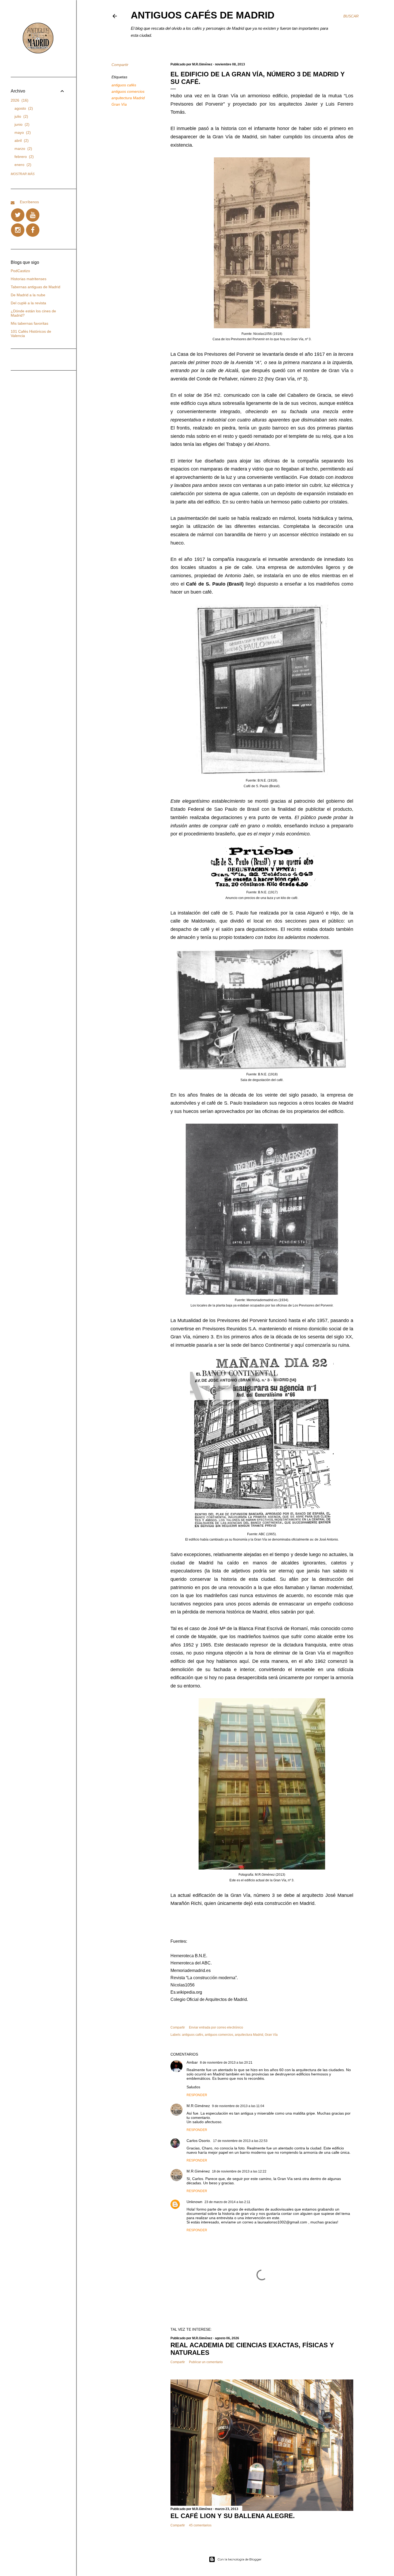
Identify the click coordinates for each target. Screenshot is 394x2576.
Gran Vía (119, 104)
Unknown (194, 2202)
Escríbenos (29, 202)
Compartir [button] (120, 65)
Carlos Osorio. (199, 2141)
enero (22, 165)
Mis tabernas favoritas (29, 323)
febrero (23, 157)
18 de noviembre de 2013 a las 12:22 (239, 2171)
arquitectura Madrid (128, 98)
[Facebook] (33, 230)
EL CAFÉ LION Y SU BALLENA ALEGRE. (233, 2516)
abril (21, 140)
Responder (197, 2095)
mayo (22, 132)
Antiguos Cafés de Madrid (203, 15)
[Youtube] (33, 215)
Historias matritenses (29, 279)
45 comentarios (200, 2525)
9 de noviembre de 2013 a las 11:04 (238, 2106)
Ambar (192, 2062)
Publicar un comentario (206, 2362)
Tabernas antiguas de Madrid (36, 287)
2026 (19, 100)
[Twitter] (18, 215)
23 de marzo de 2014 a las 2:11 (227, 2202)
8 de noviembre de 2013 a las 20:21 (226, 2063)
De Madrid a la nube (28, 295)
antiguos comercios (128, 91)
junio (21, 124)
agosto (23, 108)
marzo (23, 149)
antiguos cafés (124, 85)
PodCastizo (20, 271)
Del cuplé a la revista (28, 303)
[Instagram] (18, 230)
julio (21, 116)
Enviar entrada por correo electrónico (216, 2027)
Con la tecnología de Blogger (239, 2559)
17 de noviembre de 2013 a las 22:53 (240, 2141)
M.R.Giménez (198, 2106)
